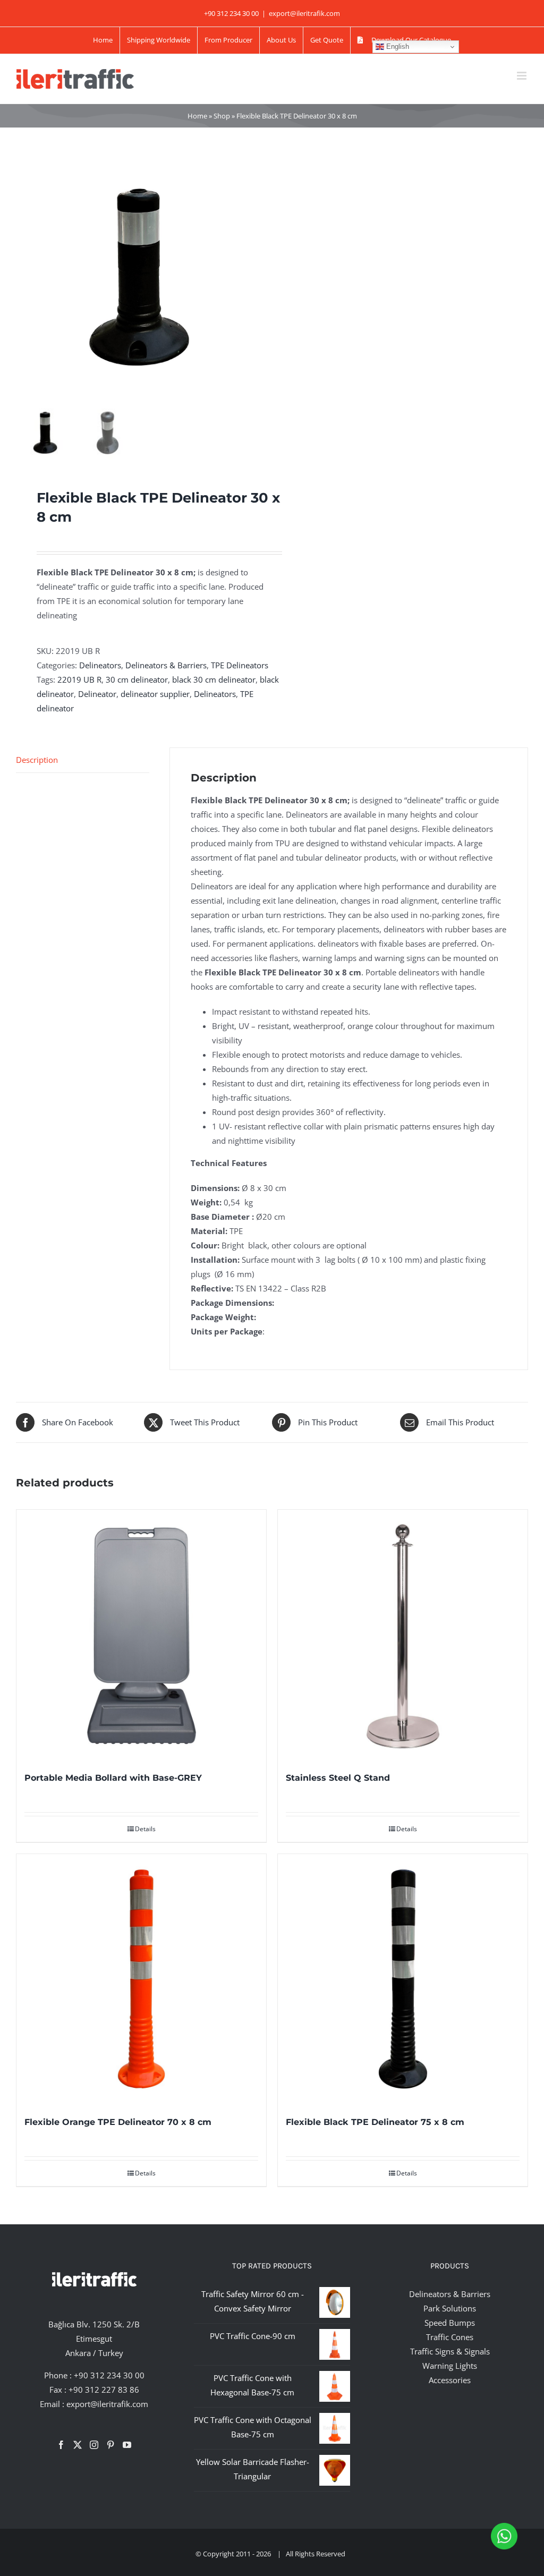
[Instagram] (94, 2445)
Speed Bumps (450, 2323)
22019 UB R (79, 679)
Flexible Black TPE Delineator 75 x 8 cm (375, 2122)
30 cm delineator (137, 679)
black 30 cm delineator (214, 679)
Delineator (97, 694)
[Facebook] (61, 2445)
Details (145, 1829)
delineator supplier (155, 694)
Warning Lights (450, 2366)
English (397, 46)
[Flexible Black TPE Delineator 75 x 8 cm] (403, 1979)
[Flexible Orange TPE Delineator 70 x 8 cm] (141, 1979)
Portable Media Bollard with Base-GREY (113, 1778)
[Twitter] (78, 2445)
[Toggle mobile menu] (522, 76)
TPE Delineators (240, 665)
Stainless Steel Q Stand (338, 1778)
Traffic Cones (450, 2337)
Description (37, 760)
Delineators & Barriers (166, 665)
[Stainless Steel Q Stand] (403, 1635)
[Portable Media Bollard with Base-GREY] (141, 1635)
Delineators (100, 665)
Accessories (450, 2380)
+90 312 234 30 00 (109, 2375)
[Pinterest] (110, 2445)
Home (197, 116)
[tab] (83, 760)
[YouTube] (127, 2445)
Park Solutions (450, 2308)
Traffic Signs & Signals (450, 2351)
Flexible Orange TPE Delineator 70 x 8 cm (118, 2122)
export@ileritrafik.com (304, 13)
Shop (222, 116)
